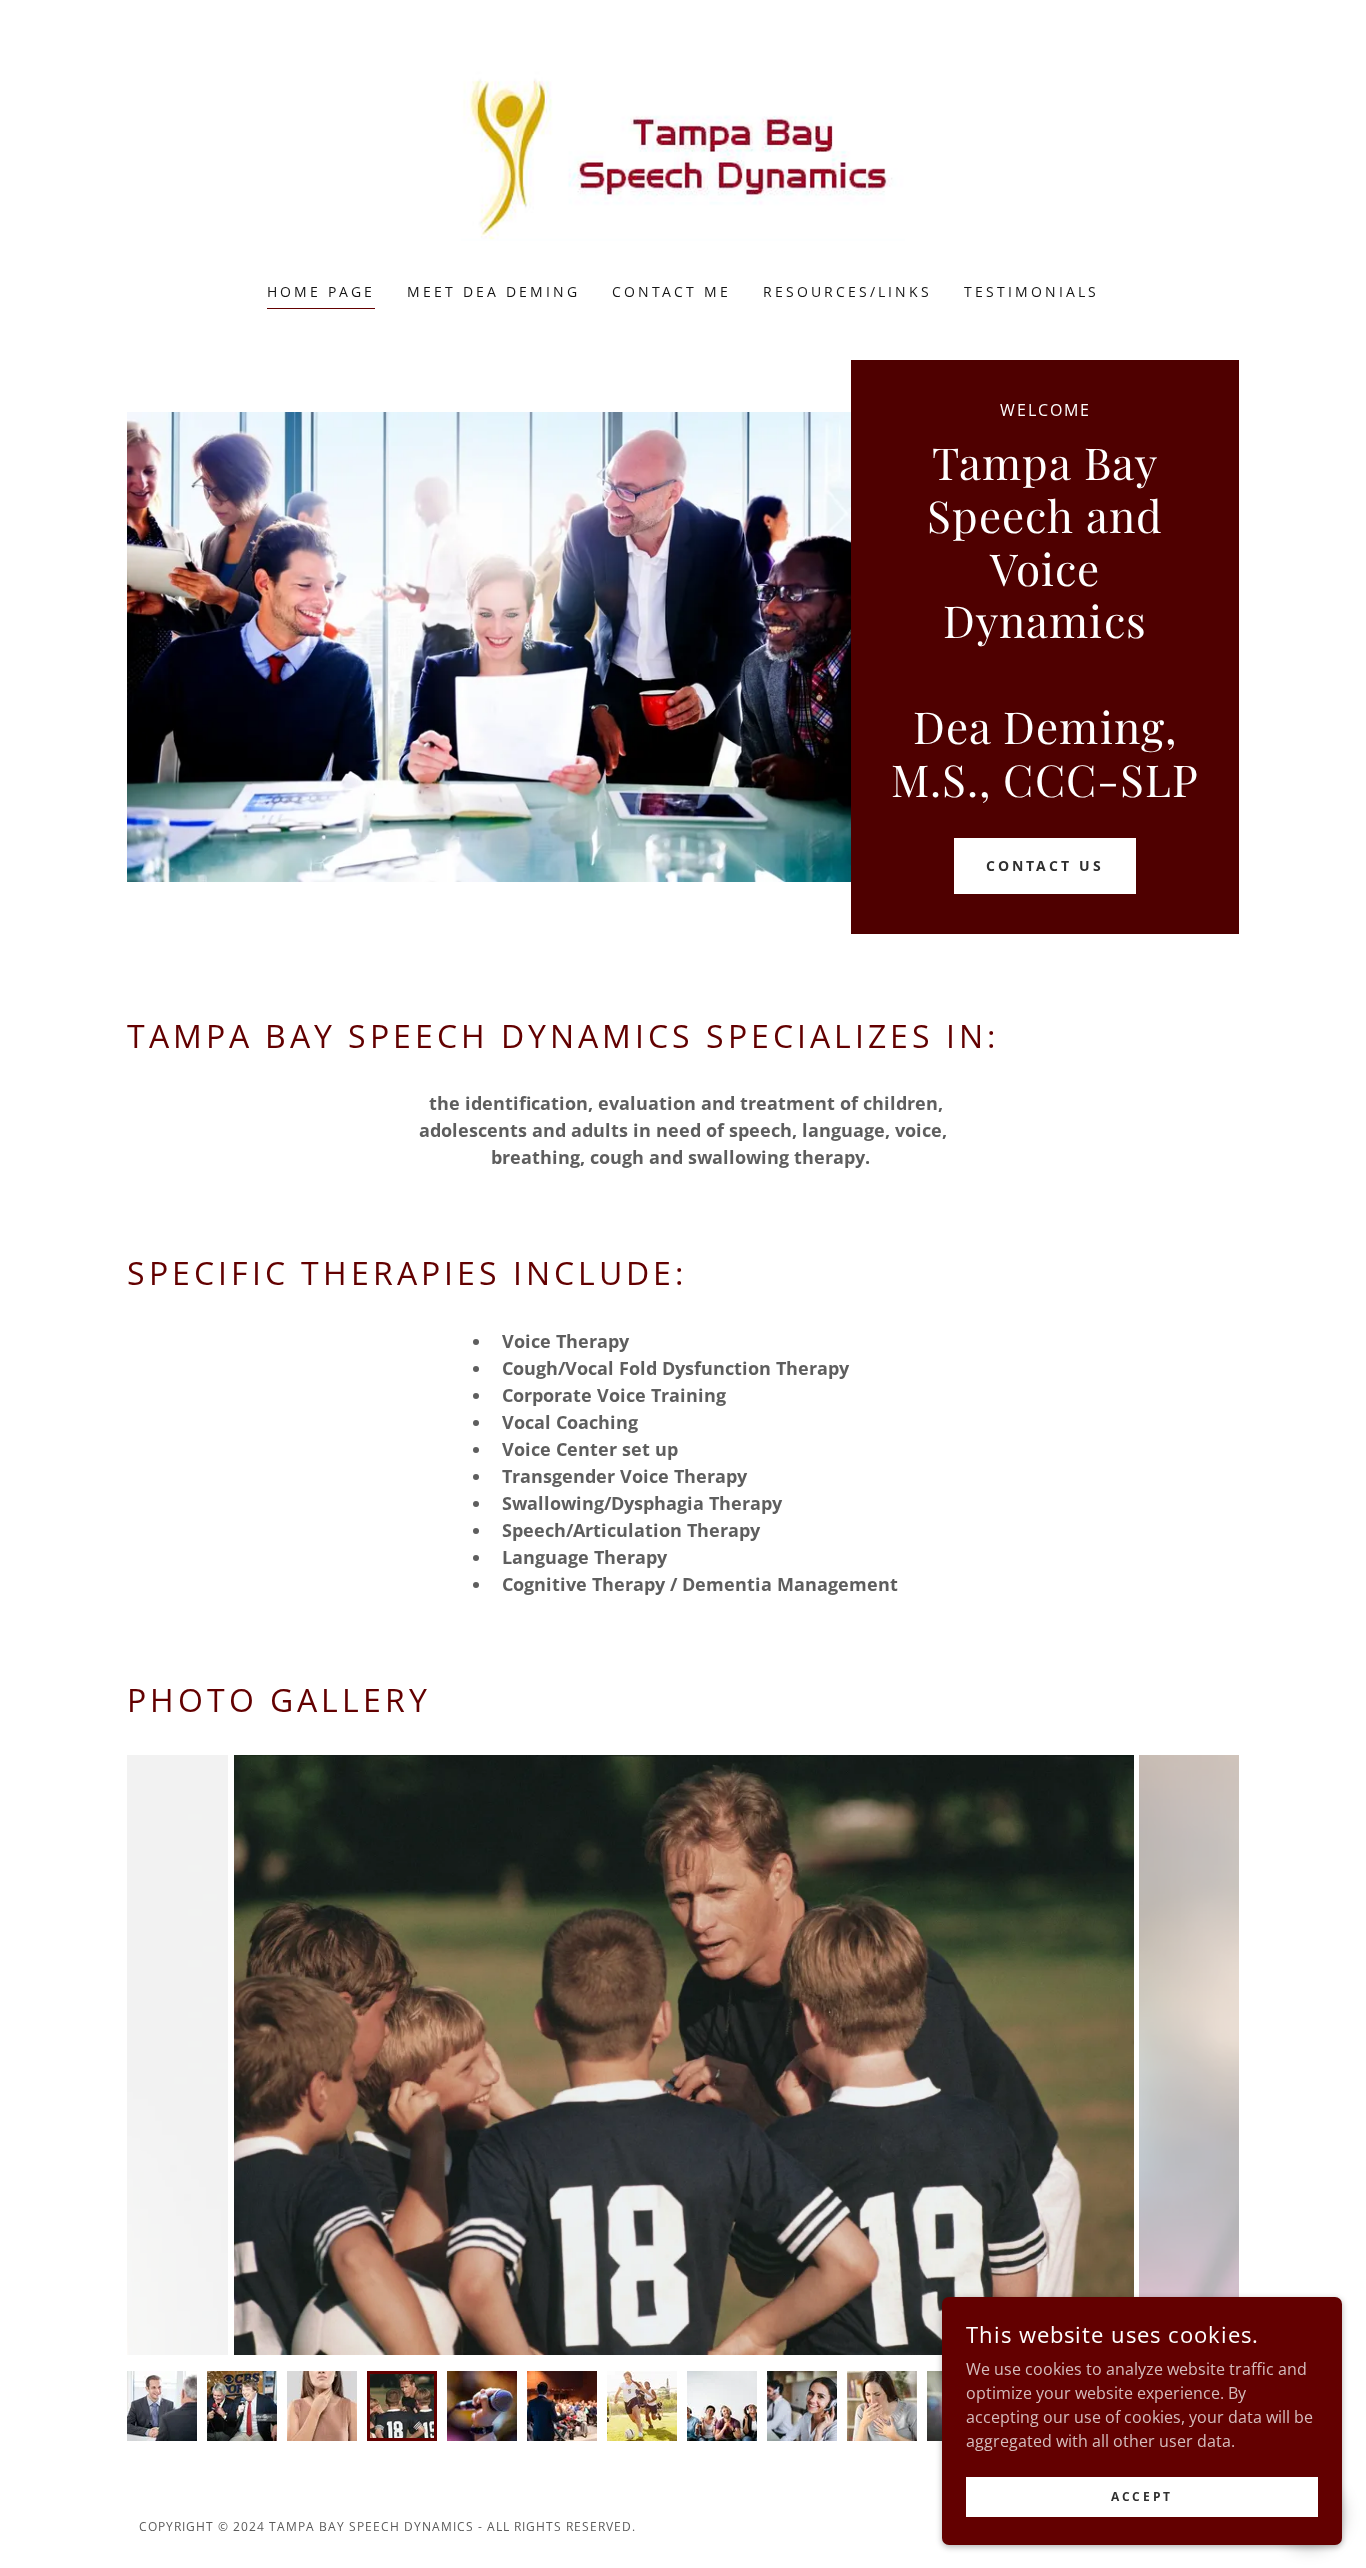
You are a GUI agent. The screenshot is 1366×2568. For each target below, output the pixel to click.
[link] (683, 154)
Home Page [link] (321, 291)
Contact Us (1045, 865)
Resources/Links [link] (847, 291)
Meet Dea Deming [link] (493, 291)
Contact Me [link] (672, 291)
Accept (1141, 2496)
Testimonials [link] (1031, 291)
